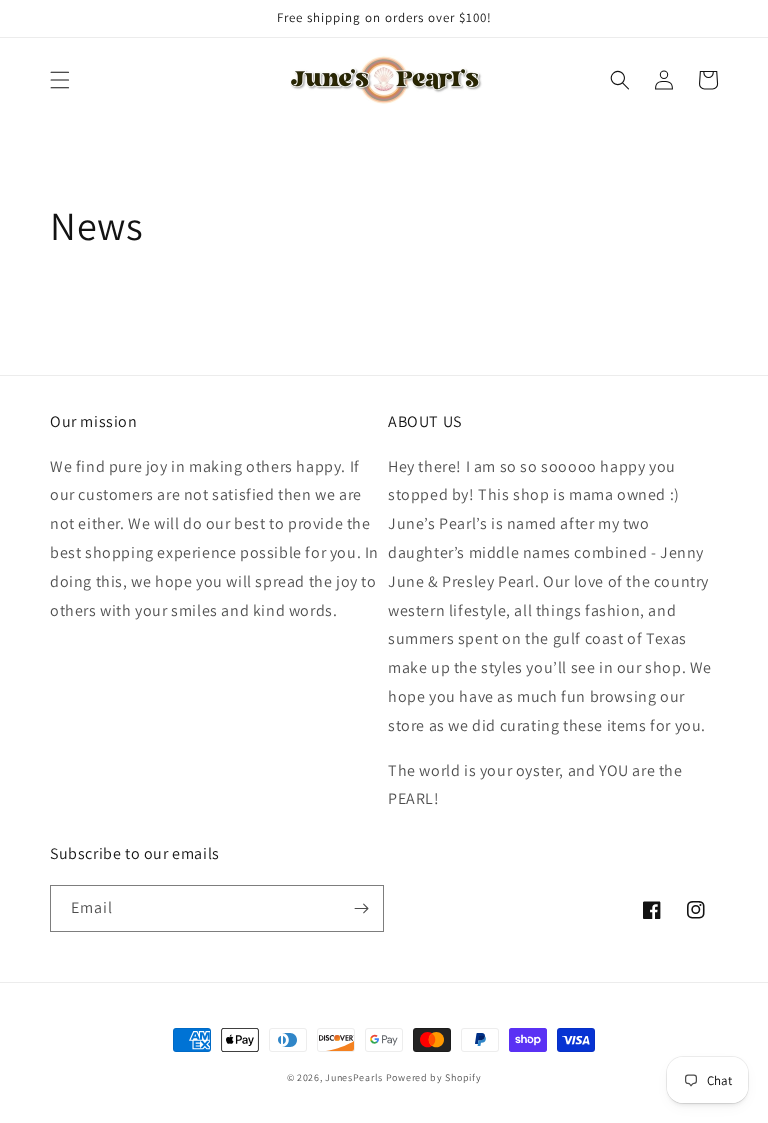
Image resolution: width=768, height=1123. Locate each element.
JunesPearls (354, 1077)
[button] (60, 80)
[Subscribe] (361, 908)
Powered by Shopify (434, 1077)
